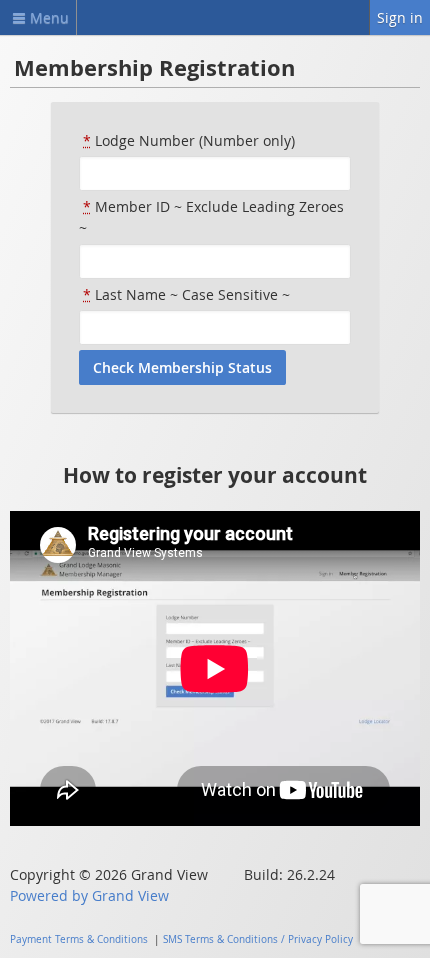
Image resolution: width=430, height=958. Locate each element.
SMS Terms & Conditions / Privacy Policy (258, 939)
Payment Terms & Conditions (79, 939)
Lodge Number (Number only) (189, 140)
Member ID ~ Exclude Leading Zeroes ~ (211, 217)
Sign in (400, 17)
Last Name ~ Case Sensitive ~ (186, 294)
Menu (49, 17)
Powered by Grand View (89, 895)
